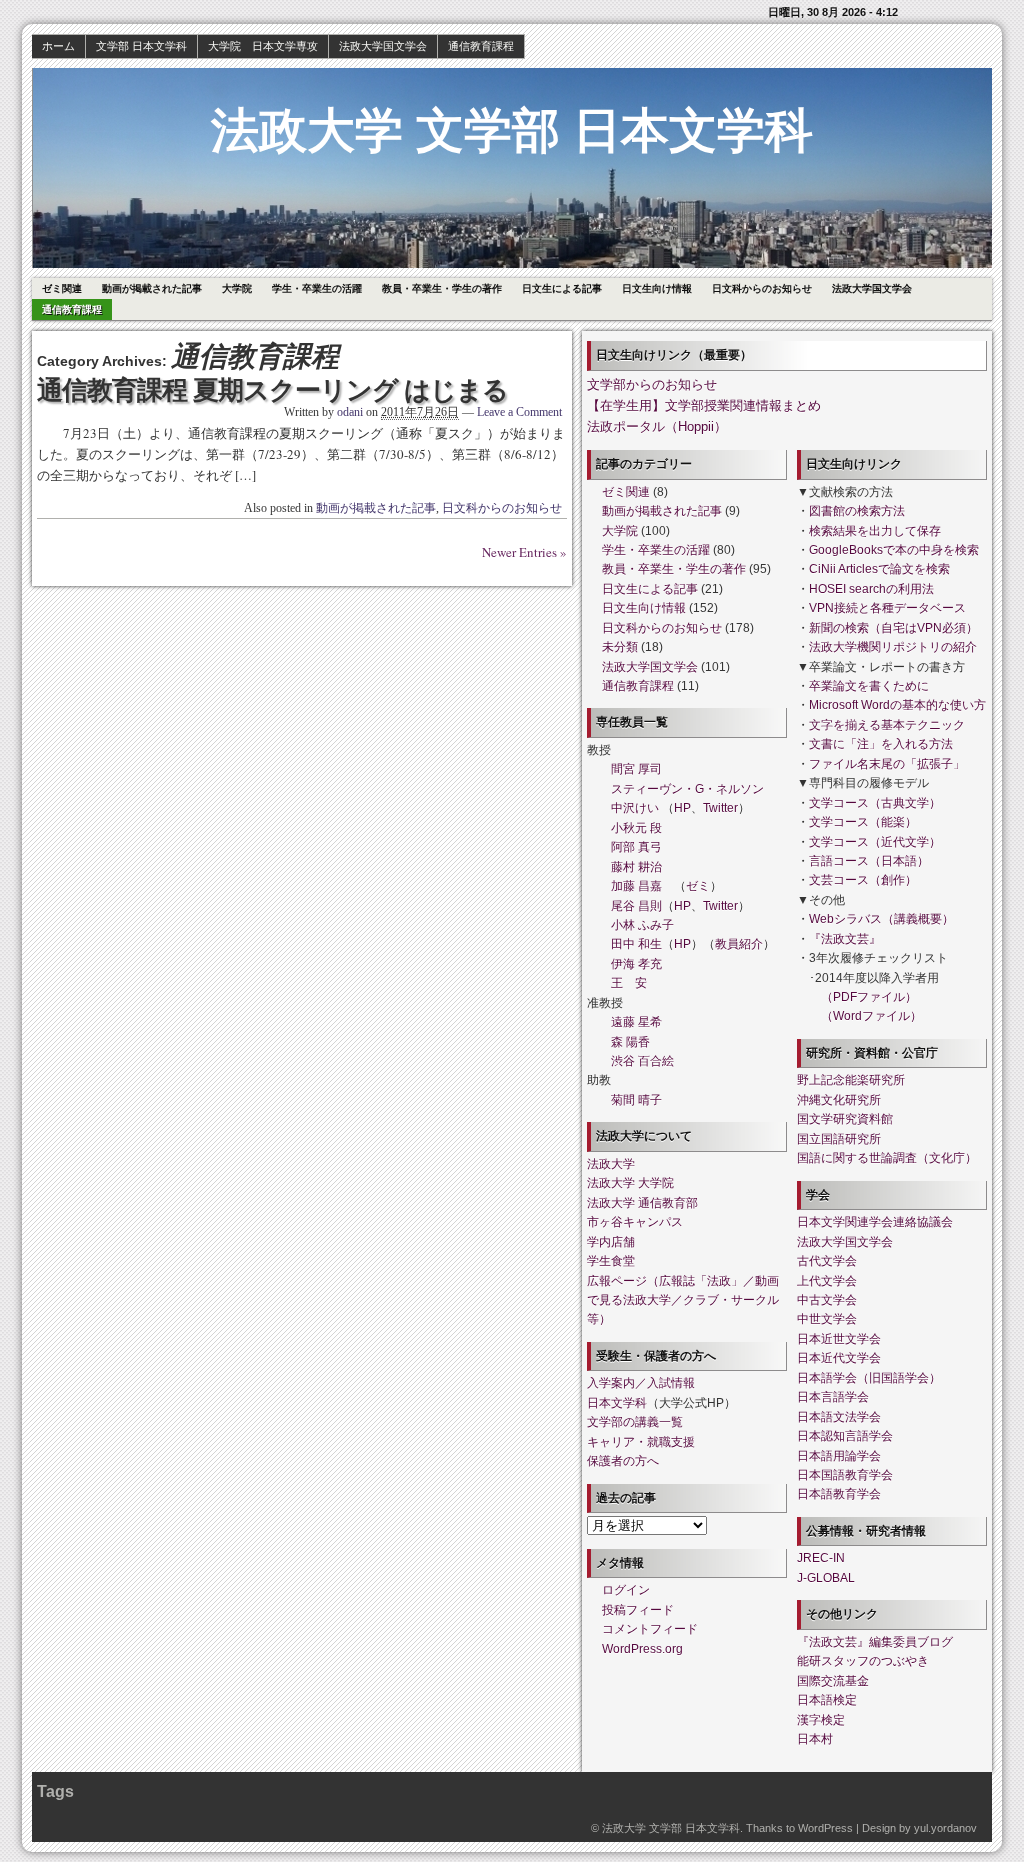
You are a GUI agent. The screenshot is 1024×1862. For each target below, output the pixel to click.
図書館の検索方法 (857, 511)
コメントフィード (650, 1629)
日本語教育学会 (839, 1494)
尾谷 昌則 (636, 906)
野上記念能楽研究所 (851, 1080)
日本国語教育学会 (845, 1475)
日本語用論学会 (839, 1456)
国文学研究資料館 (845, 1119)
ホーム (58, 46)
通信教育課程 (481, 46)
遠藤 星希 (636, 1022)
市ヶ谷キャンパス (635, 1222)
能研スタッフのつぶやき (863, 1661)
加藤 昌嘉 (636, 886)
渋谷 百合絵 (642, 1061)
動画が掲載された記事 (152, 288)
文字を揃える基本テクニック (887, 725)
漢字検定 (821, 1720)
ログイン (626, 1590)
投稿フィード (638, 1610)
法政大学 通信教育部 (642, 1203)
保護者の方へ (623, 1461)
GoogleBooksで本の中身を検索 (894, 550)
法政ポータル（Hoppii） (657, 426)
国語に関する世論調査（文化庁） (887, 1158)
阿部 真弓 (636, 847)
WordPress (825, 1828)
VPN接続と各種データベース (887, 608)
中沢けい (635, 808)
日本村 (815, 1739)
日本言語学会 (833, 1397)
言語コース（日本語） (869, 861)
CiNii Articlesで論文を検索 (879, 569)
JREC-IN (821, 1558)
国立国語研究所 (839, 1139)
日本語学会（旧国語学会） (869, 1378)
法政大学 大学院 (630, 1183)
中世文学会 (827, 1319)
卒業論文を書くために (869, 686)
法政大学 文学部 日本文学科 (512, 130)
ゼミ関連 (62, 288)
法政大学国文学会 (383, 46)
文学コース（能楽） (863, 822)
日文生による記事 (562, 288)
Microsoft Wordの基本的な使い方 (897, 705)
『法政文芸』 (845, 939)
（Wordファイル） (871, 1016)
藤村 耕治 (636, 867)
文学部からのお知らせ (652, 384)
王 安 (629, 983)
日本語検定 (827, 1700)
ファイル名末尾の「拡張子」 (887, 764)
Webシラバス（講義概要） (881, 919)
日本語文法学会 (839, 1417)
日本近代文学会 (839, 1358)
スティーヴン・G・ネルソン (687, 789)
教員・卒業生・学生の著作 (442, 288)
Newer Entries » (524, 552)
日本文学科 (617, 1403)
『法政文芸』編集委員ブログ (875, 1642)
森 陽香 (630, 1042)
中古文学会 (827, 1300)
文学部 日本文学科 (141, 46)
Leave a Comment (519, 412)
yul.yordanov (945, 1828)
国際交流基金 (833, 1681)
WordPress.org (642, 1649)
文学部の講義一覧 (635, 1422)
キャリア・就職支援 (641, 1442)
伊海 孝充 (636, 964)
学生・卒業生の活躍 (317, 288)
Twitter (720, 808)
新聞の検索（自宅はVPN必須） (893, 628)
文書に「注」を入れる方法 (881, 744)
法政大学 (611, 1164)
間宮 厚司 (636, 769)
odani (350, 412)
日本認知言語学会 (845, 1436)
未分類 (620, 647)
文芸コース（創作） (863, 880)
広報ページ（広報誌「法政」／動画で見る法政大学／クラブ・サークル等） (683, 1300)
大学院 (237, 288)
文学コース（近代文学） (875, 842)
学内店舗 (611, 1242)
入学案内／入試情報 (641, 1383)
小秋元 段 (636, 828)
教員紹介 (739, 944)
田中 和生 (636, 944)
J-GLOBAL (826, 1578)
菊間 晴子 (636, 1100)
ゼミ (698, 886)
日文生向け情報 (657, 288)
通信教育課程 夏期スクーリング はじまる (272, 390)
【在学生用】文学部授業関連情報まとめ (704, 405)
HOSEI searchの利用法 (871, 589)
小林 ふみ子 (642, 925)
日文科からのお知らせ (762, 288)
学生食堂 (611, 1261)
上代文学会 (827, 1281)
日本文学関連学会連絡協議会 (875, 1222)
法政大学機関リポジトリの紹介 (893, 647)
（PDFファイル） (869, 997)
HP (682, 808)
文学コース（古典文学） (875, 803)
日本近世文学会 (839, 1339)
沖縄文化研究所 (839, 1100)
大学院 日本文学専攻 (263, 46)
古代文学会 (827, 1261)
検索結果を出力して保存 (875, 531)
